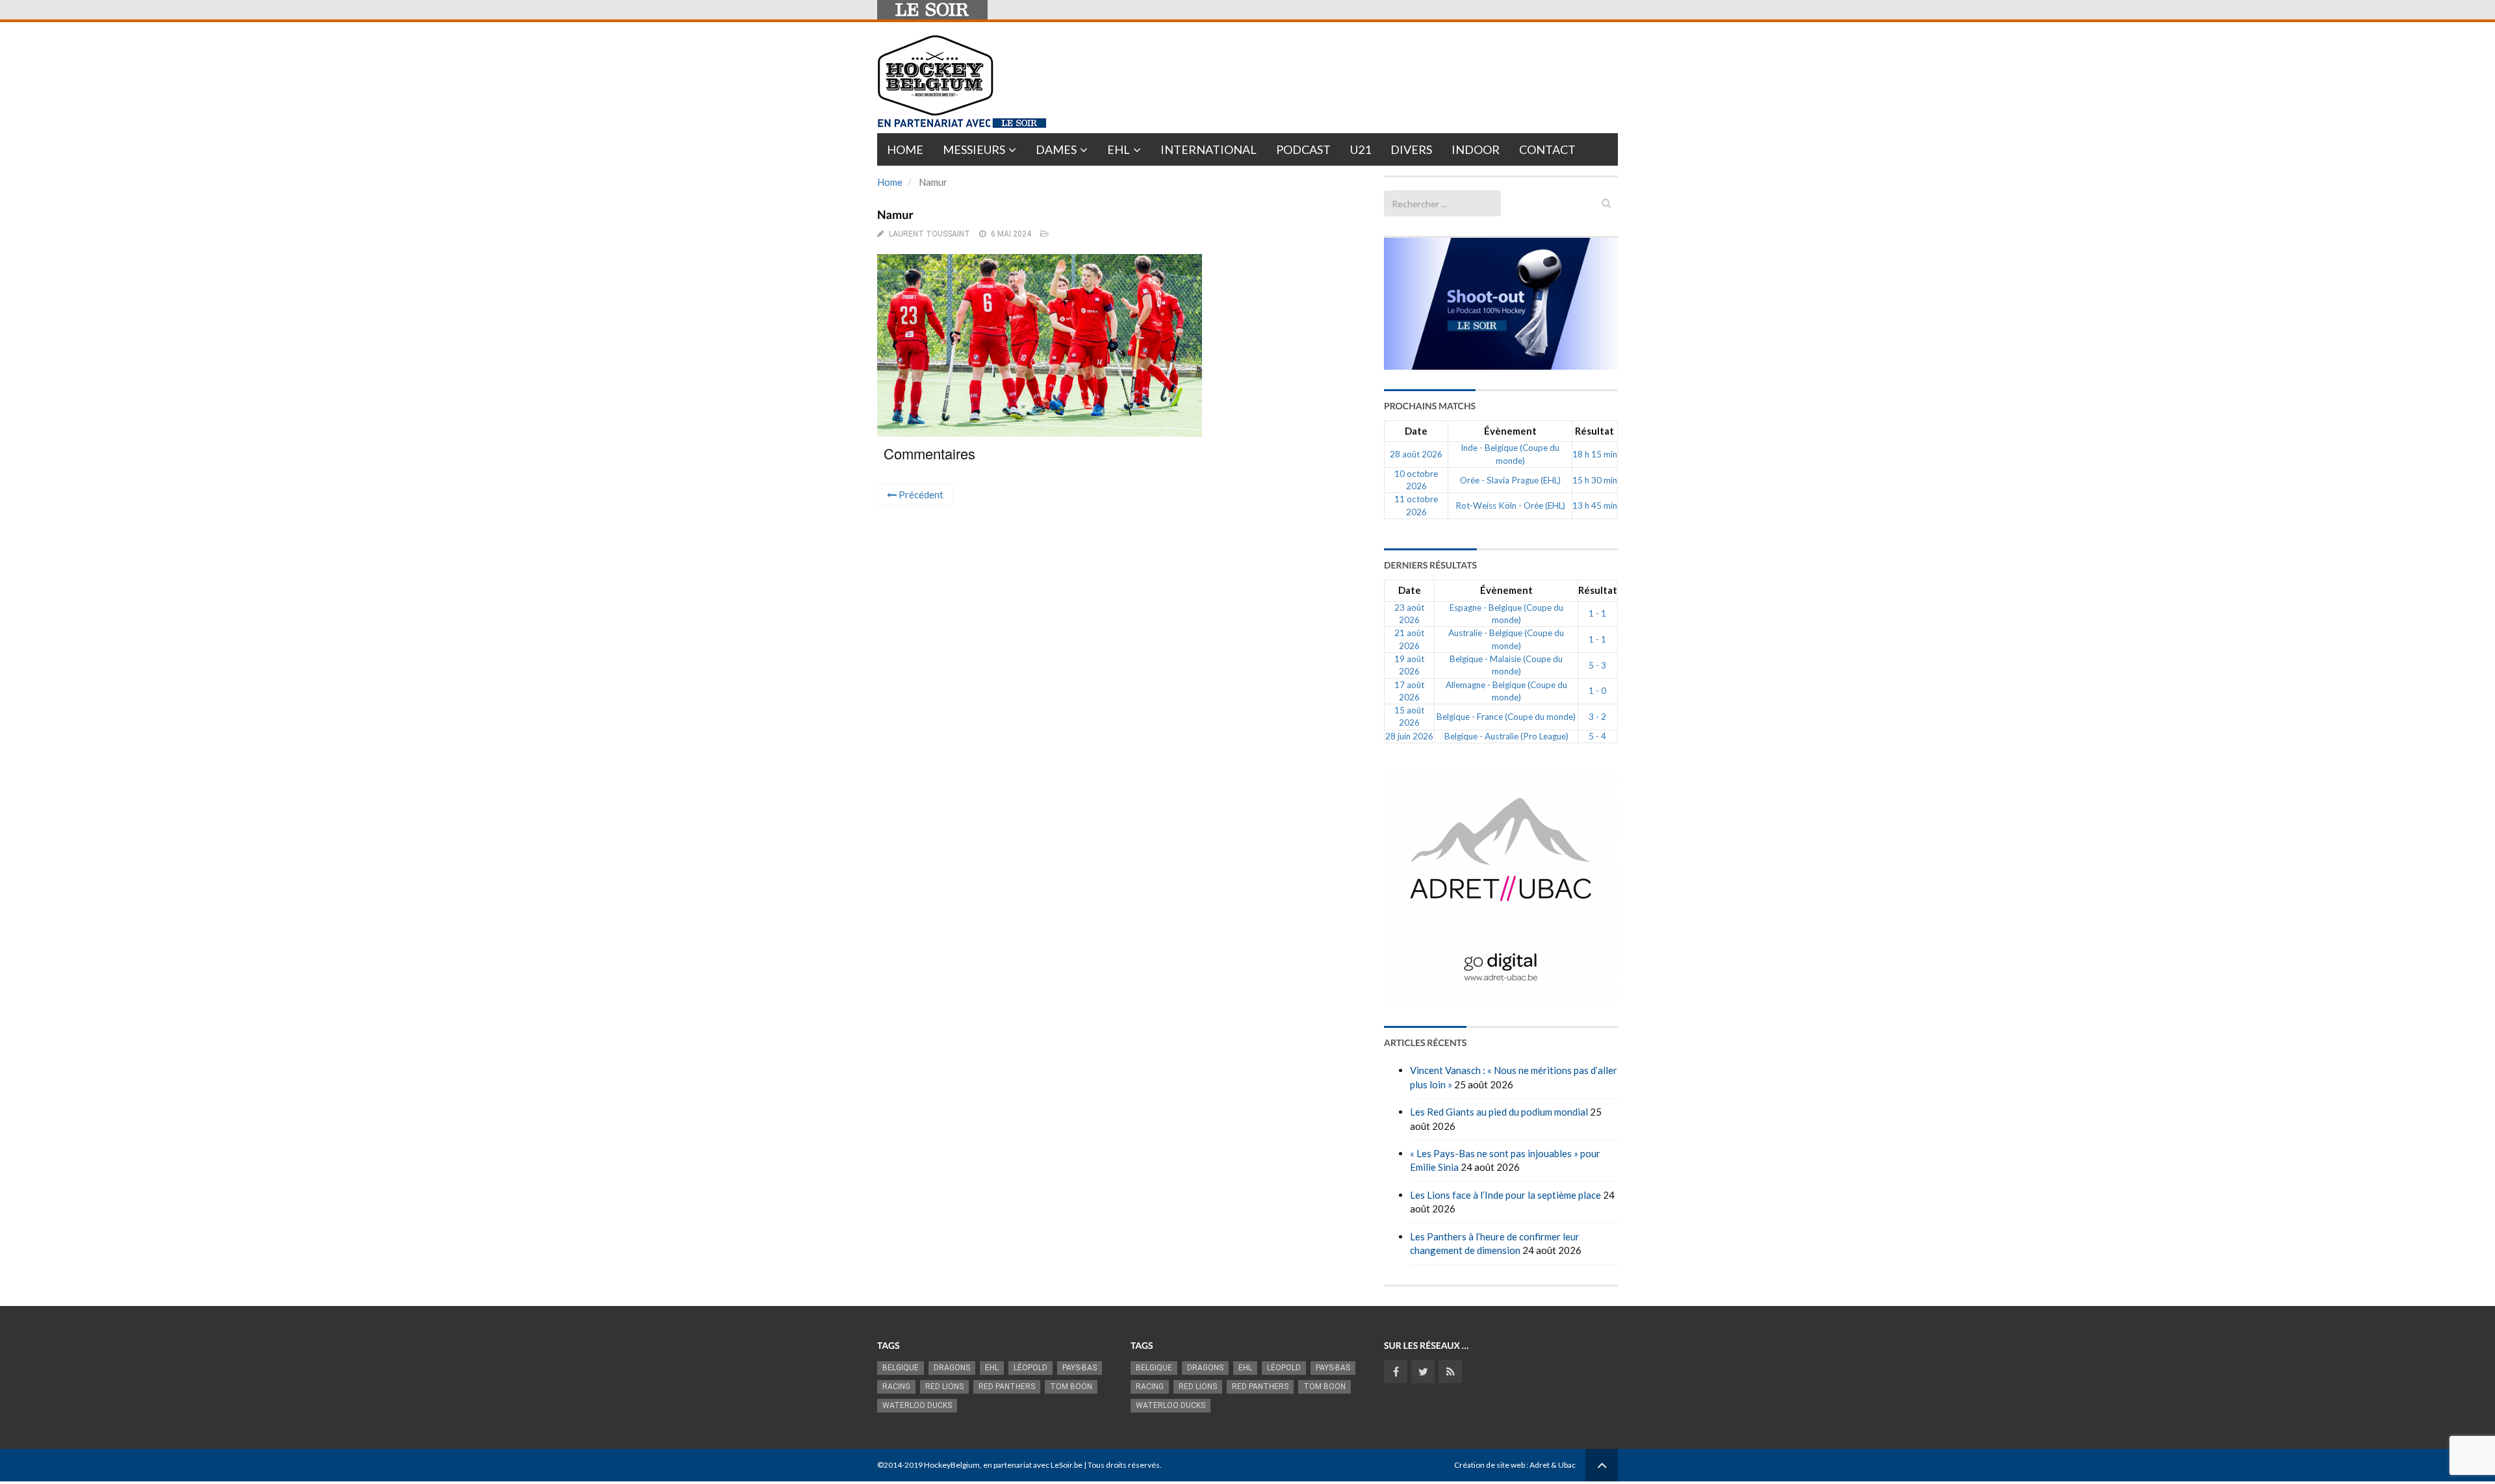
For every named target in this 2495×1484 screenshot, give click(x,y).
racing (896, 1387)
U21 (1361, 149)
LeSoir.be (1067, 1465)
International (1209, 149)
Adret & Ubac (1553, 1465)
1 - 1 (1597, 613)
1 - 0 (1597, 691)
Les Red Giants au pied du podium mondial (1499, 1112)
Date (1416, 431)
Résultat (1594, 431)
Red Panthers (1007, 1387)
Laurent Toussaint (929, 234)
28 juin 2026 (1409, 736)
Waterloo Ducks (917, 1405)
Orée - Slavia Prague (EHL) (1510, 480)
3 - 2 (1597, 717)
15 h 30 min (1595, 480)
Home (905, 149)
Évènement (1510, 431)
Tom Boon (1071, 1387)
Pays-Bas (1080, 1368)
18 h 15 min (1595, 454)
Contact (1547, 149)
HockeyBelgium (952, 1465)
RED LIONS (944, 1387)
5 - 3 (1597, 665)
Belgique (901, 1368)
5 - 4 (1597, 736)
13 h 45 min (1595, 505)
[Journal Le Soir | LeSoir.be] (932, 10)
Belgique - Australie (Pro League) (1506, 736)
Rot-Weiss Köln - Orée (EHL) (1510, 505)
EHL (1119, 149)
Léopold (1030, 1368)
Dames (1056, 149)
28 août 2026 (1416, 454)
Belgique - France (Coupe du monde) (1506, 717)
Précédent (920, 494)
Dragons (952, 1368)
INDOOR (1476, 149)
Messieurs (974, 149)
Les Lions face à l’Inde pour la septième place (1505, 1195)
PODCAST (1303, 149)
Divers (1411, 149)
